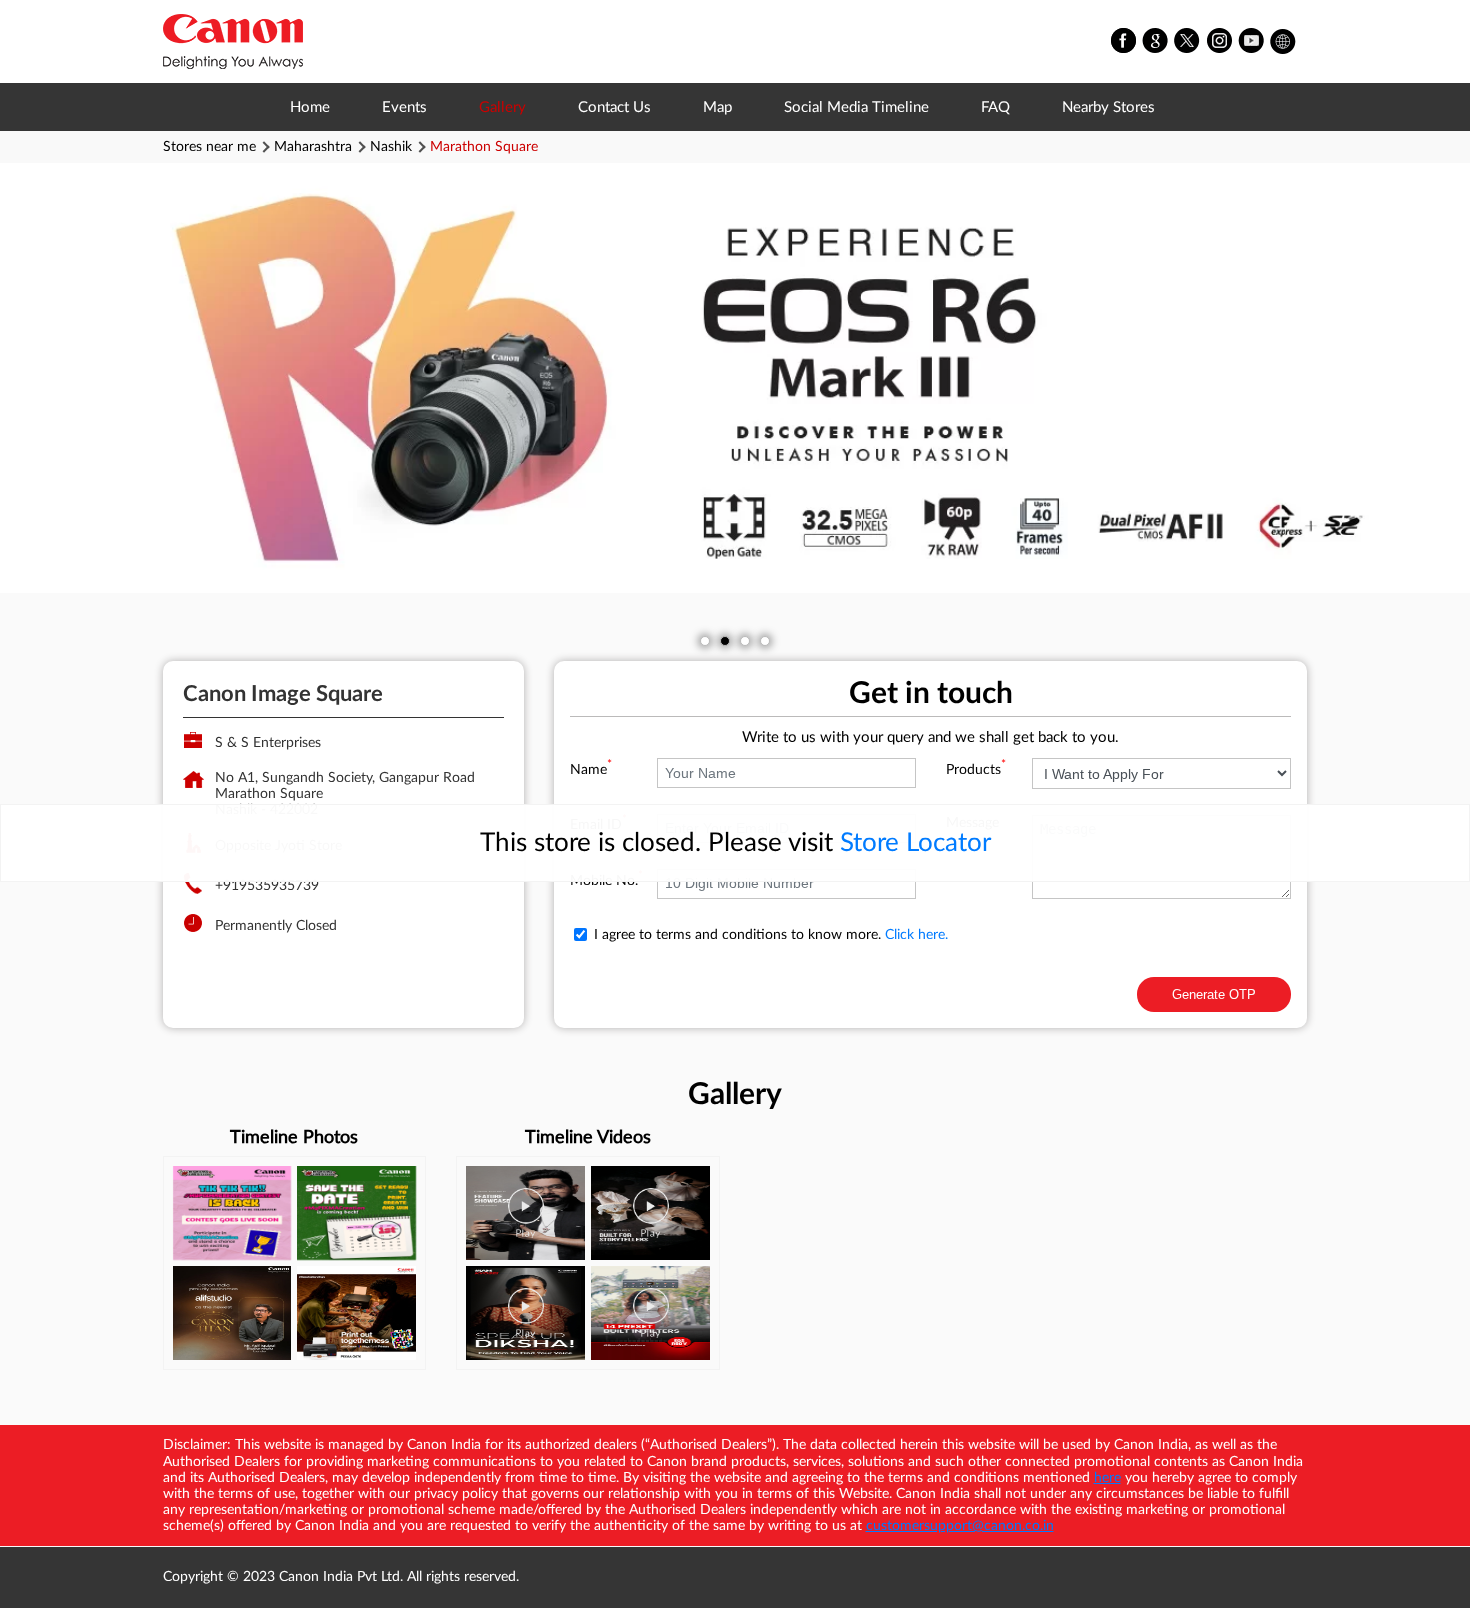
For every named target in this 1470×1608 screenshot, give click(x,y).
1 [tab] (705, 641)
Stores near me (209, 147)
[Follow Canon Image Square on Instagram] (1220, 42)
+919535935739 (267, 886)
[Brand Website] (1284, 42)
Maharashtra (313, 147)
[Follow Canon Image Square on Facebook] (1124, 42)
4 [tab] (765, 641)
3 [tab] (745, 641)
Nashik (391, 147)
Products (976, 770)
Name (591, 770)
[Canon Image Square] (233, 41)
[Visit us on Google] (1156, 42)
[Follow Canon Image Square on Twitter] (1188, 42)
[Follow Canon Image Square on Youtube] (1252, 42)
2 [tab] (725, 641)
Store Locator (915, 843)
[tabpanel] (735, 378)
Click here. (916, 935)
